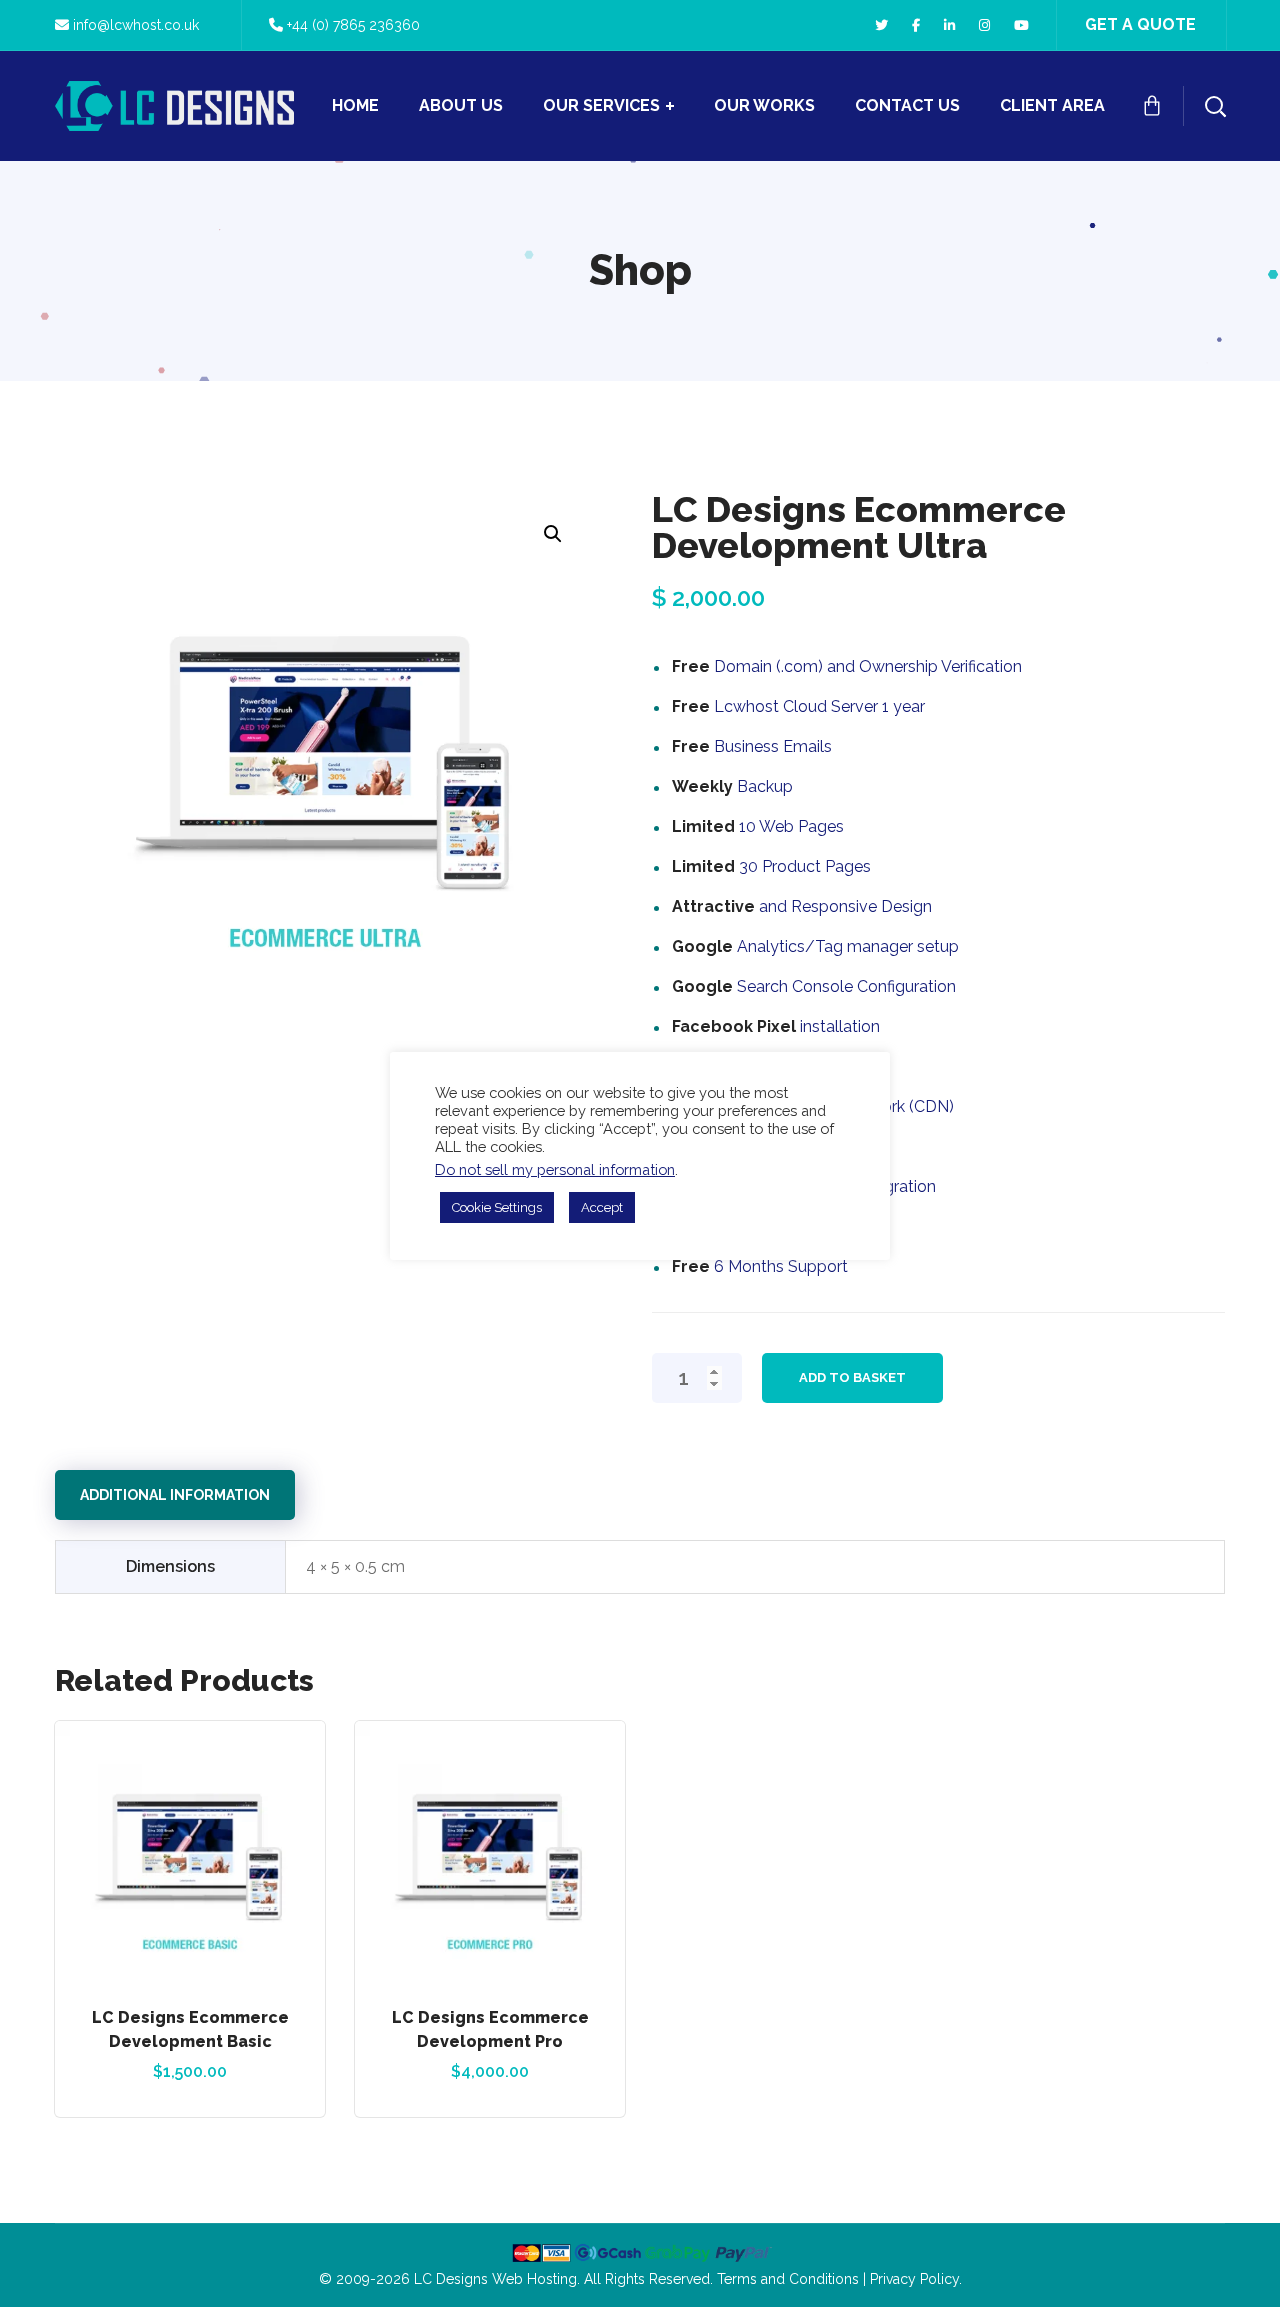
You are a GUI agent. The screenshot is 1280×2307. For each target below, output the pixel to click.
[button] (552, 533)
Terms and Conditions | (793, 2279)
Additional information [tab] (175, 1495)
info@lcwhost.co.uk (136, 25)
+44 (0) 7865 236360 (353, 25)
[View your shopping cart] (1152, 106)
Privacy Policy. (916, 2279)
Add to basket (852, 1377)
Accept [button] (602, 1207)
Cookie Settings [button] (497, 1207)
